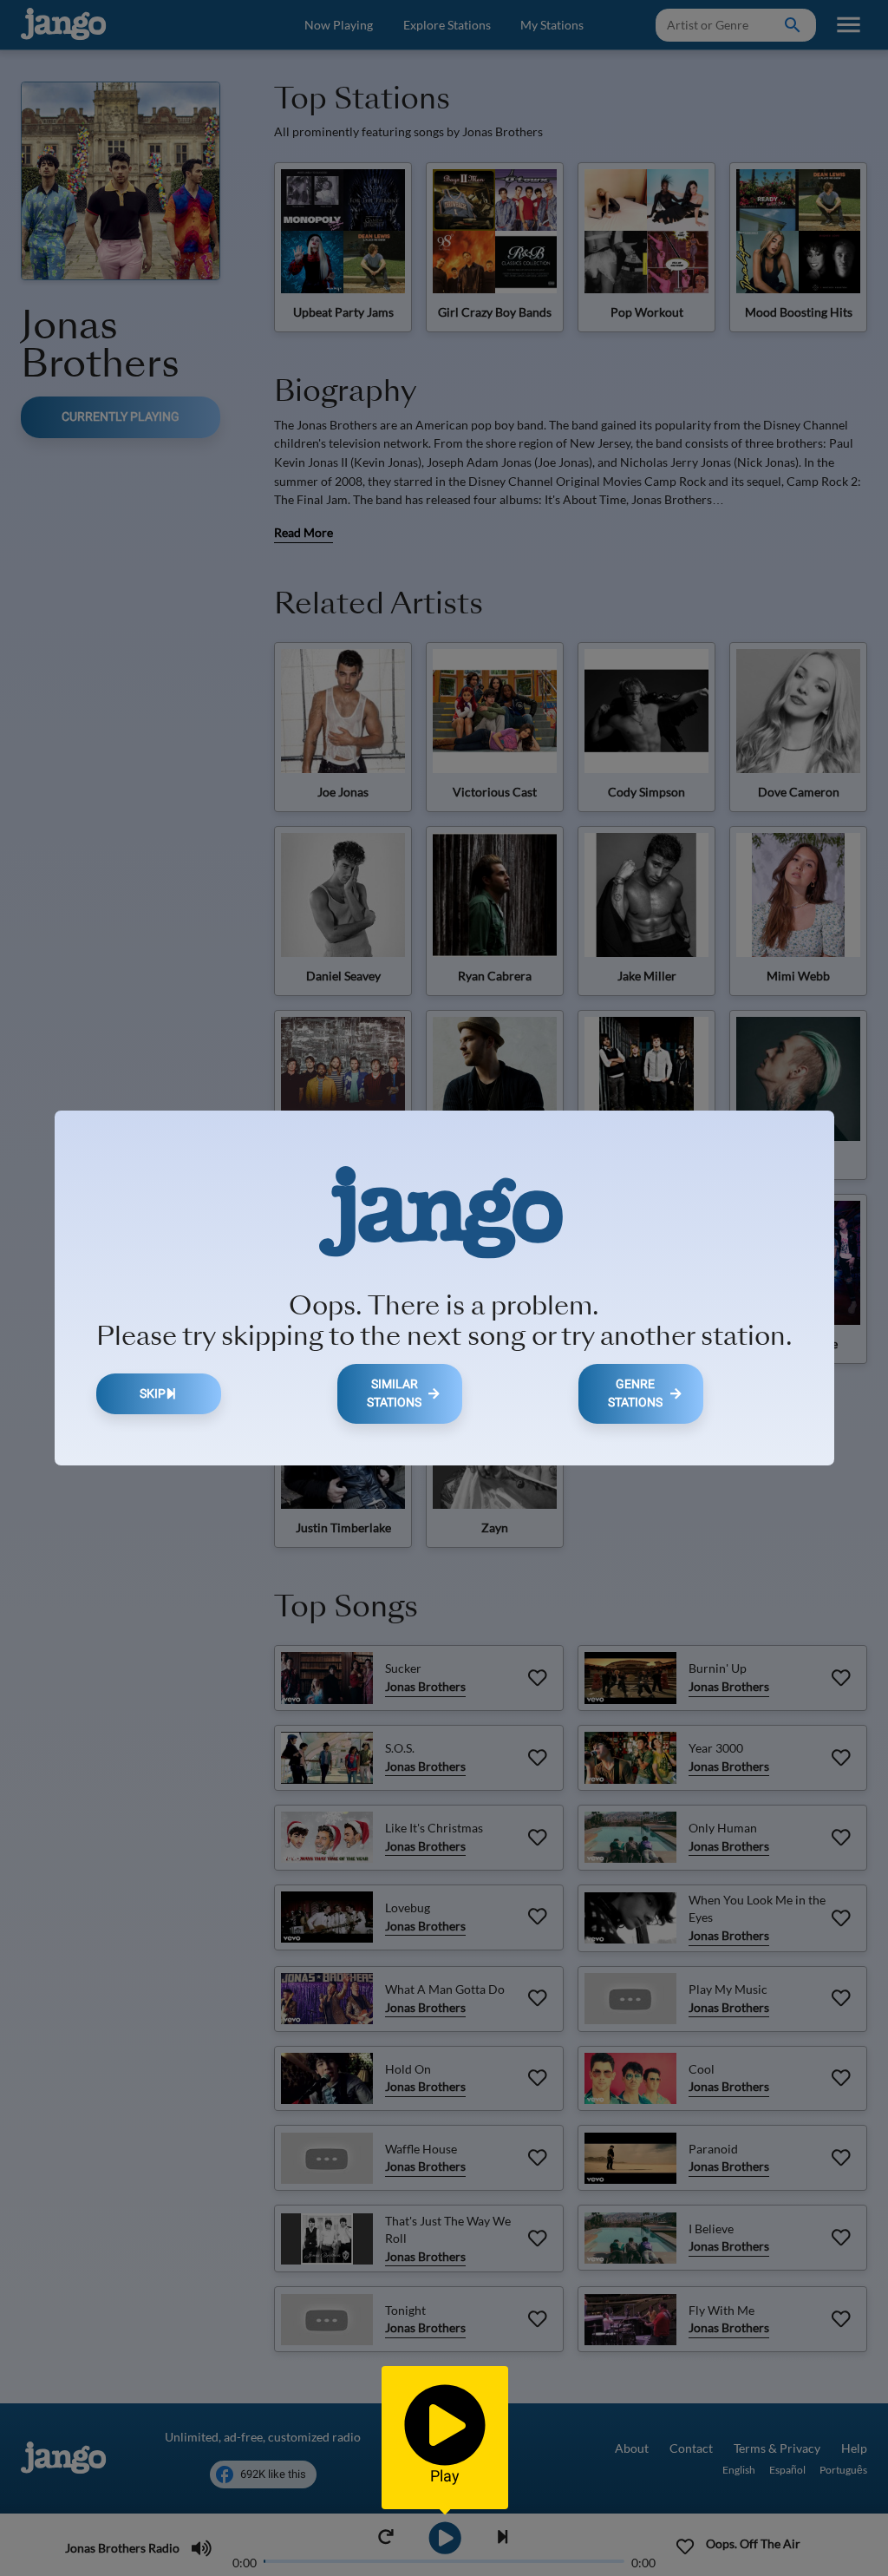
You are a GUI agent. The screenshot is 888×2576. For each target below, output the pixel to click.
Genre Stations (635, 1394)
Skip (153, 1394)
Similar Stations (394, 1394)
